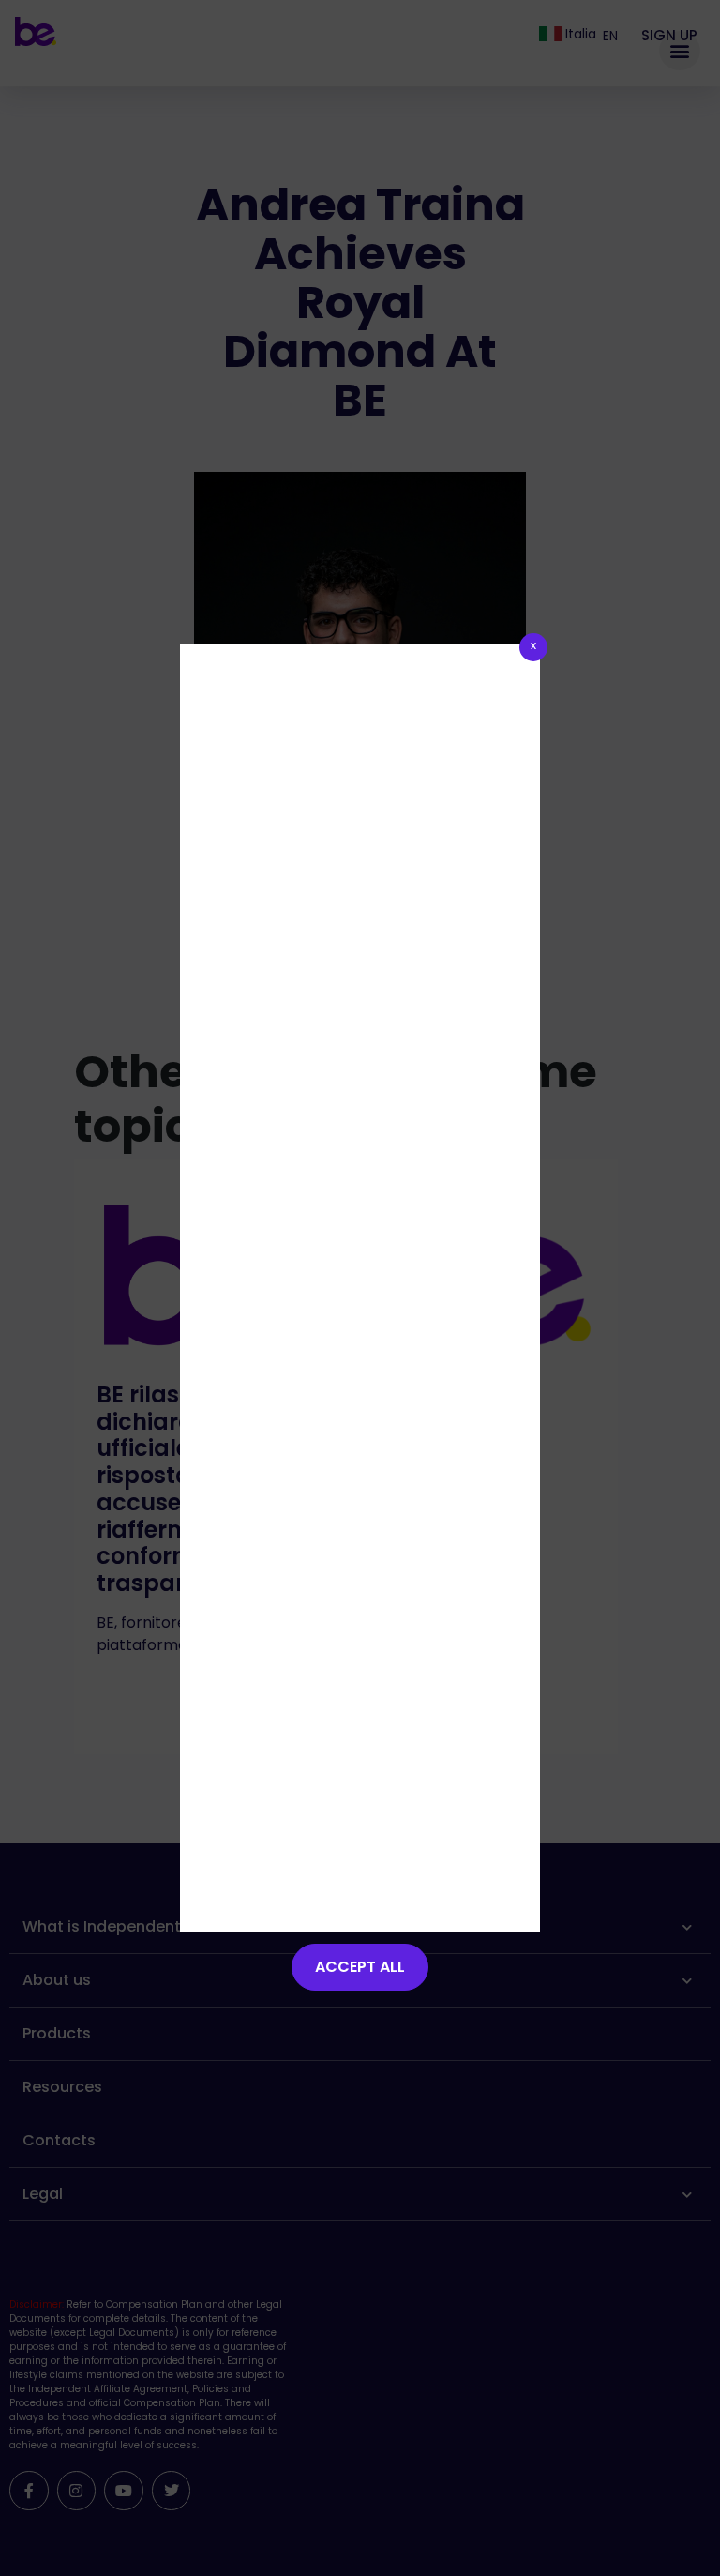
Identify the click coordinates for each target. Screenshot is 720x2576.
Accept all (360, 1967)
